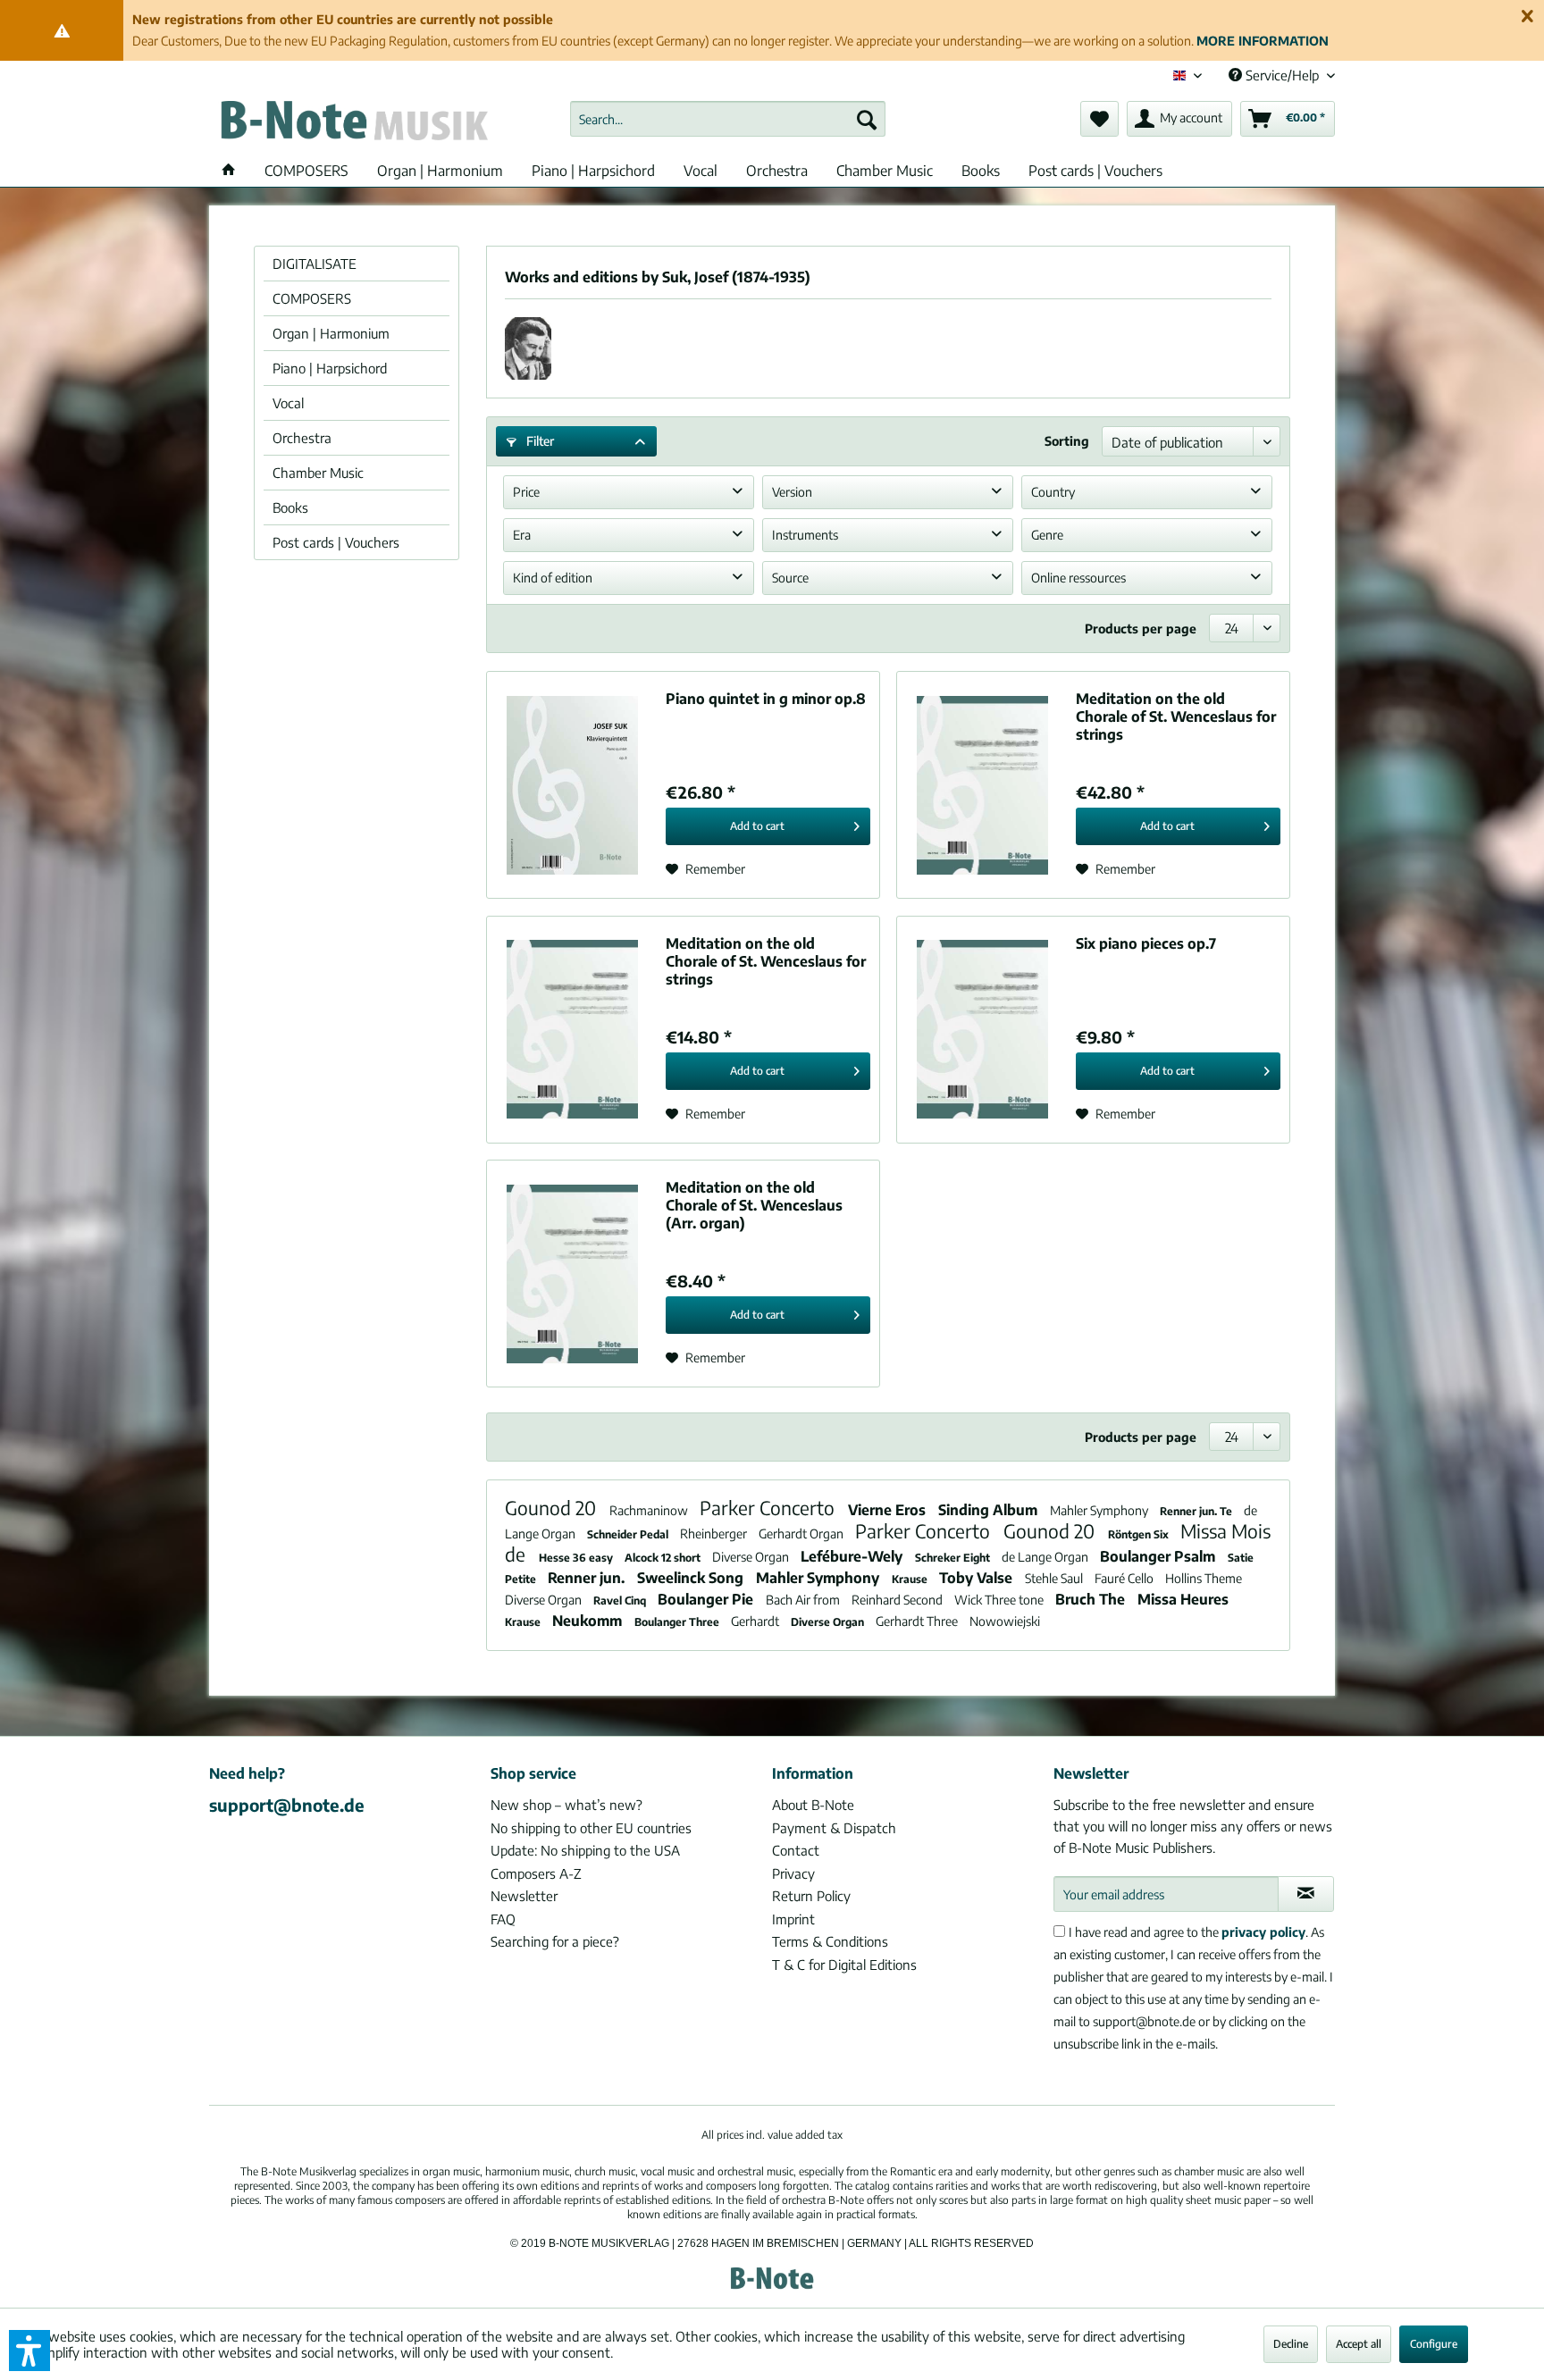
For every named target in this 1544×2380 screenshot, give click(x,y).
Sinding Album (990, 1510)
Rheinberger (715, 1534)
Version (792, 492)
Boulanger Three (678, 1622)
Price (526, 492)
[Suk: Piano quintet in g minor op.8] (572, 785)
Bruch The (1092, 1599)
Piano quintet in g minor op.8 (766, 699)
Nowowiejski (1005, 1621)
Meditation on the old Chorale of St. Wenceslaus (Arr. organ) (754, 1205)
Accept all (1359, 2344)
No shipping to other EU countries (591, 1828)
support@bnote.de (287, 1805)
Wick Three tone (1000, 1600)
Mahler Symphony (1100, 1510)
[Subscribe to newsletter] (1306, 1894)
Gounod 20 (553, 1508)
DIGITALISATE (315, 264)
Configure (1434, 2344)
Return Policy (811, 1896)
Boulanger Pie (707, 1599)
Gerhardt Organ (802, 1534)
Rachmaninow (650, 1510)
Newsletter (524, 1896)
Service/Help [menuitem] (1282, 75)
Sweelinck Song (692, 1578)
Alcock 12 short (664, 1558)
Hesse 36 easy (577, 1558)
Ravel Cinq (621, 1601)
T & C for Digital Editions (844, 1965)
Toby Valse (978, 1578)
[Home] (229, 171)
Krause (911, 1579)
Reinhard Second (898, 1600)
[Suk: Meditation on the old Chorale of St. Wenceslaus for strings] (982, 785)
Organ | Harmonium (331, 333)
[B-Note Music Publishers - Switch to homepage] (353, 123)
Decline (1291, 2344)
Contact (796, 1850)
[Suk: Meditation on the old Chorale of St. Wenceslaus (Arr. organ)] (572, 1274)
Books (290, 507)
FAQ (503, 1919)
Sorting (1067, 441)
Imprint (793, 1919)
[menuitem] (728, 119)
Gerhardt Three (918, 1621)
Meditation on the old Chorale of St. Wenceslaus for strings (1176, 717)
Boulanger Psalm (1159, 1556)
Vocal (288, 403)
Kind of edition (553, 578)
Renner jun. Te (1197, 1511)
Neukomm (589, 1621)
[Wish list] (1099, 119)
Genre (1047, 535)
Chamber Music (318, 473)
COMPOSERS (312, 298)
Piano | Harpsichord (330, 368)
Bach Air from (804, 1600)
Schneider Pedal (629, 1534)
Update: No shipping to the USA (585, 1850)
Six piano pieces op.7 (1146, 943)
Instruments (805, 535)
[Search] (867, 119)
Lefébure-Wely (853, 1556)
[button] (29, 2351)
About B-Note (813, 1805)
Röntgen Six (1140, 1534)
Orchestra (302, 438)
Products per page (1141, 629)
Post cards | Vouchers (336, 542)
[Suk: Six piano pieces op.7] (982, 1030)
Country (1053, 492)
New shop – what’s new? (566, 1805)
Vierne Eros (889, 1510)
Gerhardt (756, 1621)
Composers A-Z (536, 1873)
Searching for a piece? (555, 1941)
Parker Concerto (769, 1508)
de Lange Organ (1046, 1557)
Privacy (793, 1873)
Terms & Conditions (830, 1941)
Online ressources (1078, 578)
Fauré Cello (1125, 1578)
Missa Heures (1183, 1599)
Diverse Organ (752, 1557)
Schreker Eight (954, 1558)
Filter (539, 441)
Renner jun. (588, 1578)
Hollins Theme (1204, 1578)
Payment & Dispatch (834, 1828)
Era (522, 535)
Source (790, 578)
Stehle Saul (1055, 1578)
